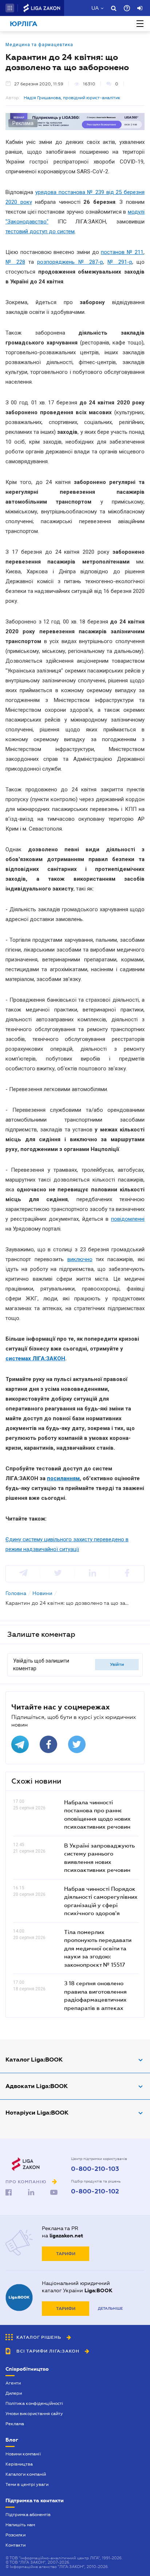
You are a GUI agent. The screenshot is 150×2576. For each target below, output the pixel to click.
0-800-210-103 (95, 2169)
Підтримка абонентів (28, 2515)
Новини (42, 1593)
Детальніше (110, 2308)
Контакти (15, 2545)
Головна (16, 1593)
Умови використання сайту (34, 2414)
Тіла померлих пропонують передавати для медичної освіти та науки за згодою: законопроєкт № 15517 (98, 1948)
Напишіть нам (20, 2525)
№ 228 (15, 262)
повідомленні (128, 1219)
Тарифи (66, 2254)
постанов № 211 (122, 252)
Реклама (15, 2424)
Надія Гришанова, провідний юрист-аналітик (72, 98)
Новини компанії (23, 2454)
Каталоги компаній (26, 2474)
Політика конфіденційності (34, 2403)
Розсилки (15, 2535)
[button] (10, 8)
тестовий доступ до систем (40, 231)
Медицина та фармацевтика (39, 45)
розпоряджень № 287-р (70, 262)
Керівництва (19, 2464)
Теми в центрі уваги (27, 2484)
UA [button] (95, 8)
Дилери (14, 2393)
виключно (80, 1259)
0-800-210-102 (95, 2192)
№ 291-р (120, 262)
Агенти (13, 2383)
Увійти (117, 1664)
